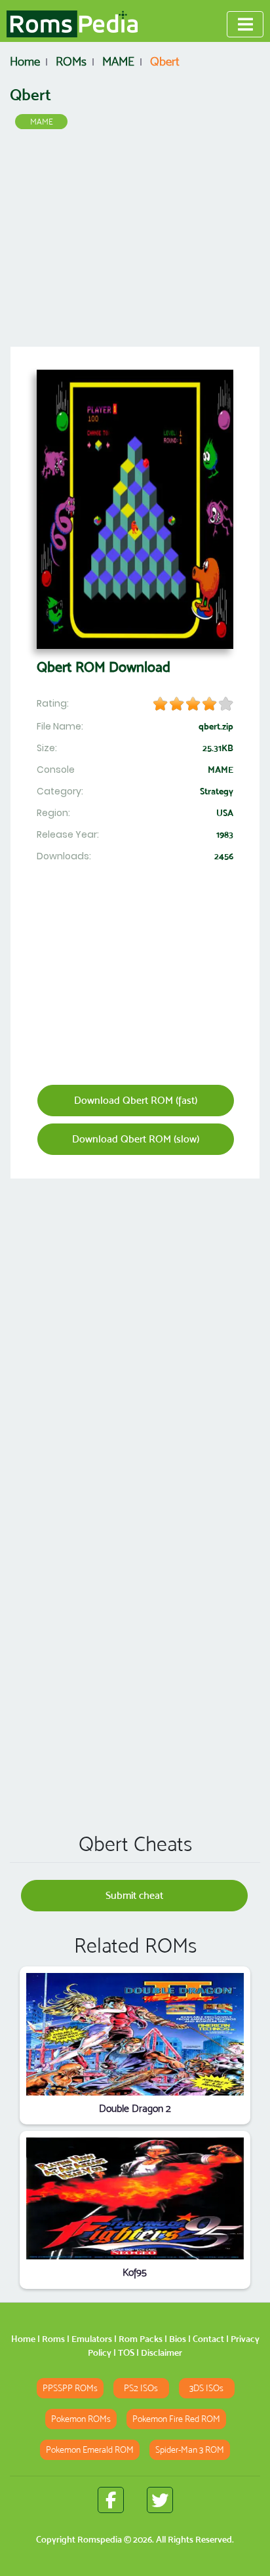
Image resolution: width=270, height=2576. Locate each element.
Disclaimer (162, 2352)
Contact (208, 2339)
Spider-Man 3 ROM (190, 2450)
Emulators (92, 2339)
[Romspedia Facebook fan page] (111, 2500)
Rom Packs (141, 2339)
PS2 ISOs (141, 2388)
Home (23, 2339)
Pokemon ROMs (81, 2419)
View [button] (135, 2034)
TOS (126, 2352)
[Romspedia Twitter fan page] (160, 2500)
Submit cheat (134, 1895)
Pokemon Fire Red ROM (176, 2419)
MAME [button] (42, 122)
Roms (53, 2339)
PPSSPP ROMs (70, 2388)
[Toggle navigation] (245, 24)
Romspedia (100, 2539)
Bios (178, 2339)
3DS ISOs (206, 2388)
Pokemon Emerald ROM (90, 2450)
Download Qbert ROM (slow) (136, 1139)
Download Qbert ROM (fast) (136, 1100)
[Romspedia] (72, 24)
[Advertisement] (135, 243)
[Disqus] (135, 1633)
